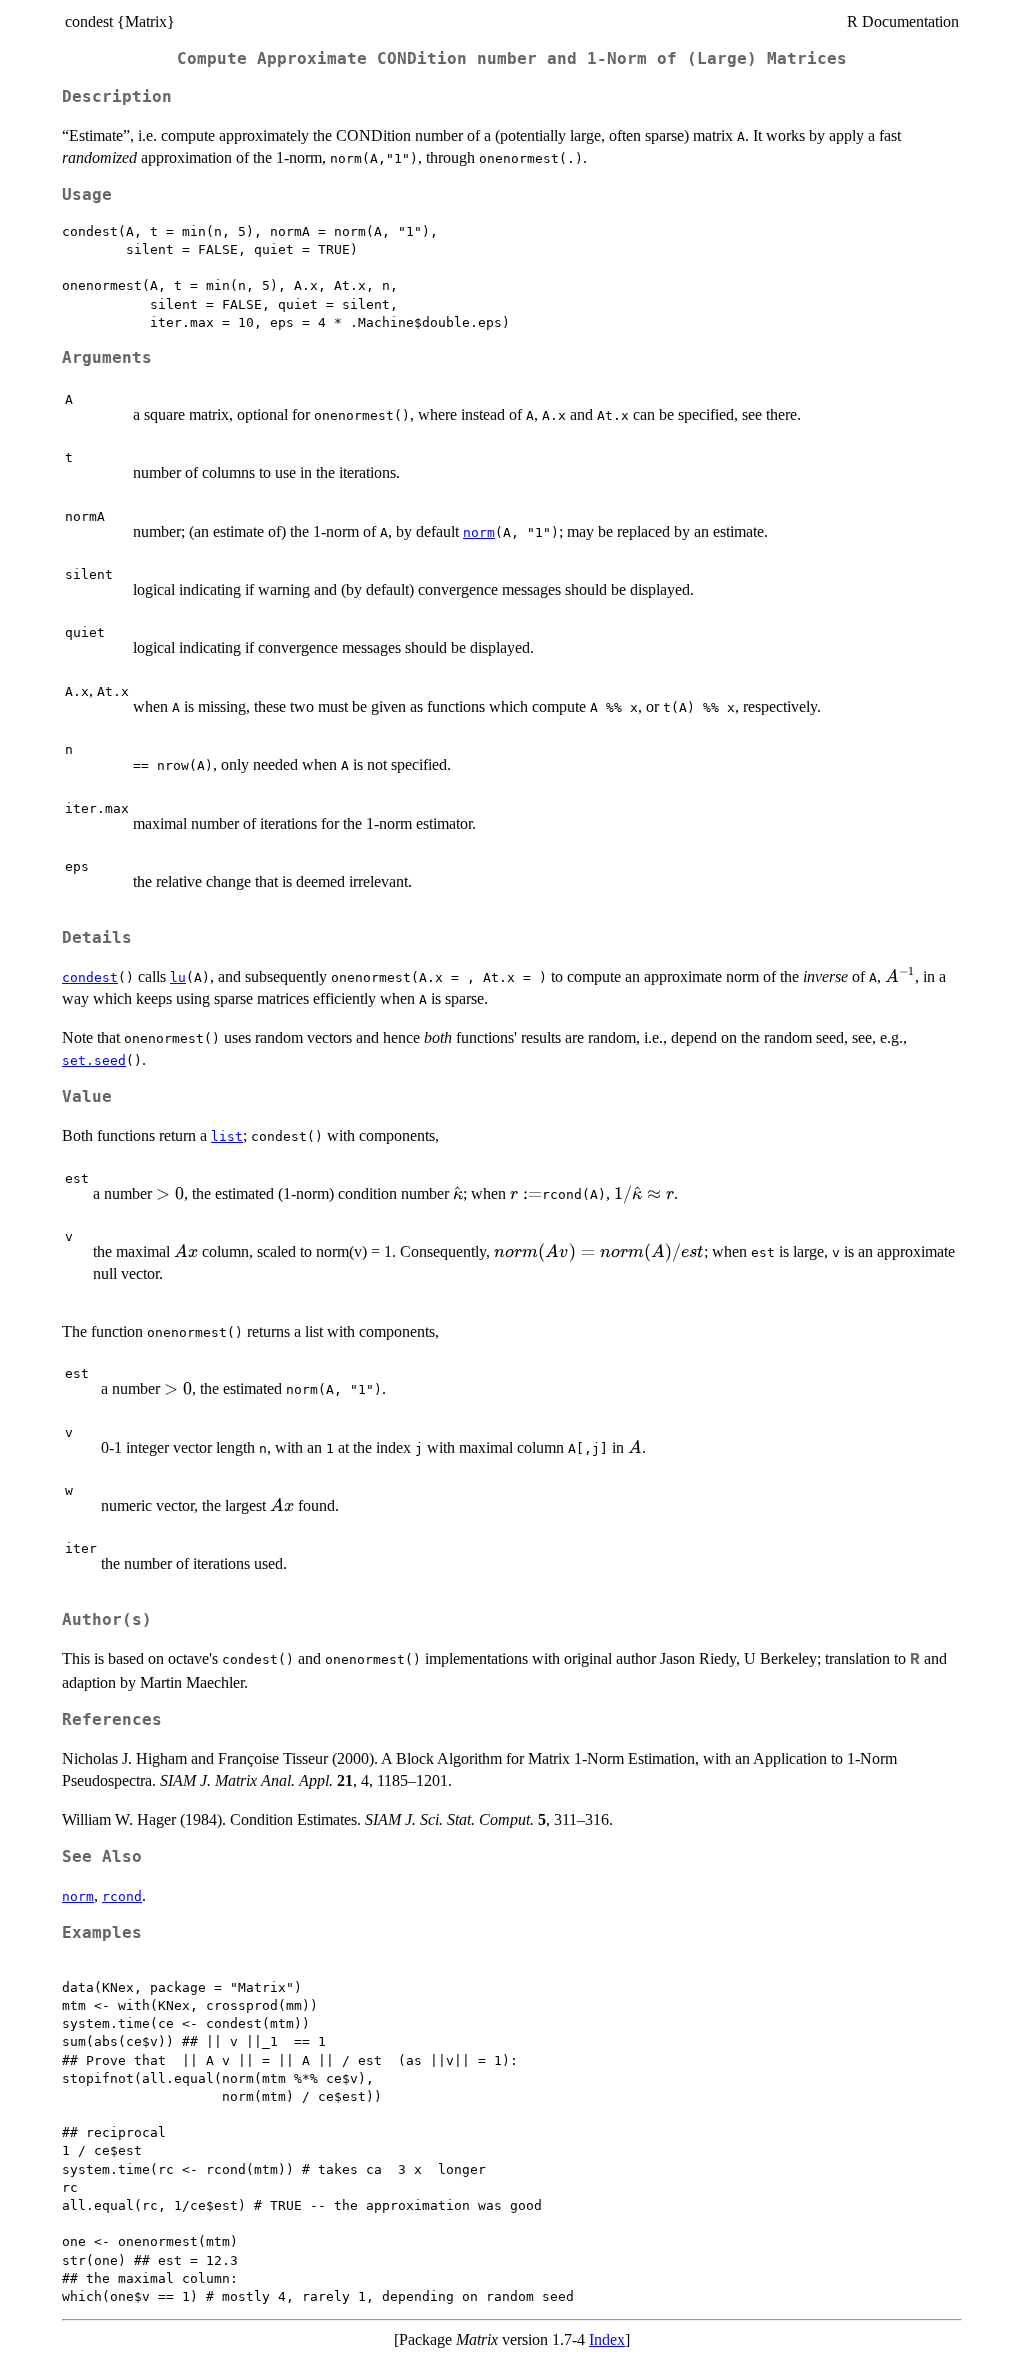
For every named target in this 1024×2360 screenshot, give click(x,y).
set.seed (94, 1060)
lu (178, 977)
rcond (122, 1896)
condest (90, 977)
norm (479, 532)
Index (607, 2339)
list (227, 1136)
